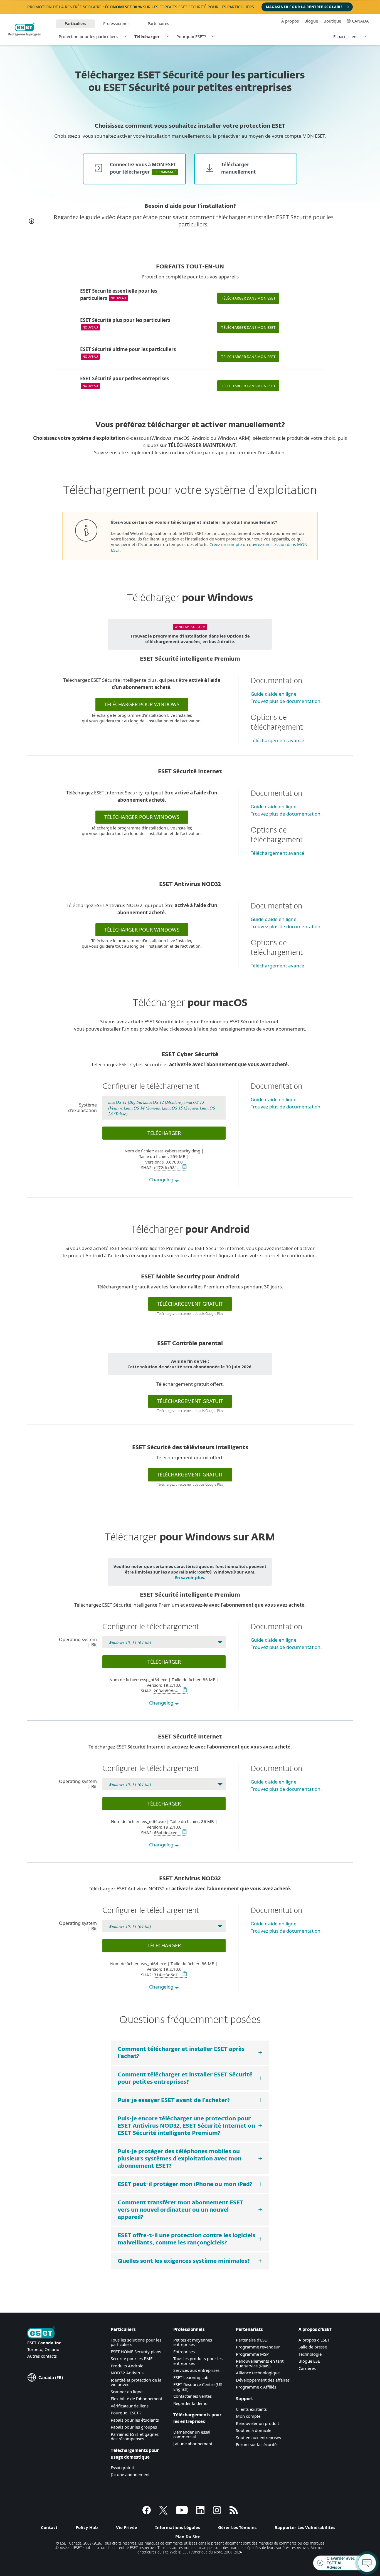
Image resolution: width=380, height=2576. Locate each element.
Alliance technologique (258, 2373)
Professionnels (117, 24)
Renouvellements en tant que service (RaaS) (260, 2363)
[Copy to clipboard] (184, 1167)
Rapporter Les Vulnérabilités (305, 2527)
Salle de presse (313, 2347)
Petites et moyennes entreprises (193, 2342)
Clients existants (251, 2409)
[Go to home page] (41, 2333)
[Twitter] (163, 2513)
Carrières (307, 2368)
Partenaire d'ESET (252, 2340)
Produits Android (127, 2366)
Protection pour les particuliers (88, 36)
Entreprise (183, 2352)
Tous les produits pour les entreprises (198, 2361)
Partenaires (158, 24)
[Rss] (234, 2513)
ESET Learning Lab (191, 2377)
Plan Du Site (188, 2537)
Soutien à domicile (254, 2430)
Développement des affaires (263, 2380)
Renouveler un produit (257, 2423)
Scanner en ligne (127, 2392)
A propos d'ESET (314, 2340)
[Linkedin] (200, 2513)
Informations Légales (178, 2527)
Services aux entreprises (196, 2370)
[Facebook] (147, 2513)
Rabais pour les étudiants (135, 2420)
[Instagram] (217, 2513)
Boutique (332, 21)
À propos (290, 21)
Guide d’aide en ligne (274, 694)
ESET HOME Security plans (136, 2352)
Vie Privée (127, 2527)
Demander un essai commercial (192, 2434)
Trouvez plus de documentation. (286, 701)
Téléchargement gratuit (190, 1401)
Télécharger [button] (164, 1133)
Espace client (346, 36)
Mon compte (248, 2416)
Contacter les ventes (193, 2396)
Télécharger (147, 36)
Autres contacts (42, 2356)
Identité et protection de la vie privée (136, 2382)
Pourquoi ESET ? (126, 2413)
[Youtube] (182, 2513)
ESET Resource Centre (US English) (198, 2387)
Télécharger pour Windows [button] (142, 704)
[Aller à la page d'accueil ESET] (24, 29)
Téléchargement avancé (277, 740)
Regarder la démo (190, 2403)
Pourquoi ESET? (191, 36)
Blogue (311, 21)
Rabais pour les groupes (134, 2427)
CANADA (360, 21)
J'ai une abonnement (130, 2474)
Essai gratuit (122, 2468)
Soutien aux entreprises (258, 2437)
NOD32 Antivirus (127, 2373)
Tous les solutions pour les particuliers (136, 2342)
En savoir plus (189, 1577)
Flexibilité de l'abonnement (136, 2399)
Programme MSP (252, 2354)
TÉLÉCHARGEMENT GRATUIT (190, 1304)
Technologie (310, 2354)
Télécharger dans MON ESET (248, 298)
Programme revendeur (258, 2347)
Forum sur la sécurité (256, 2444)
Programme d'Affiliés (256, 2387)
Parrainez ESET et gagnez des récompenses (135, 2437)
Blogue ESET (310, 2361)
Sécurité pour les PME (132, 2358)
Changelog (162, 1180)
